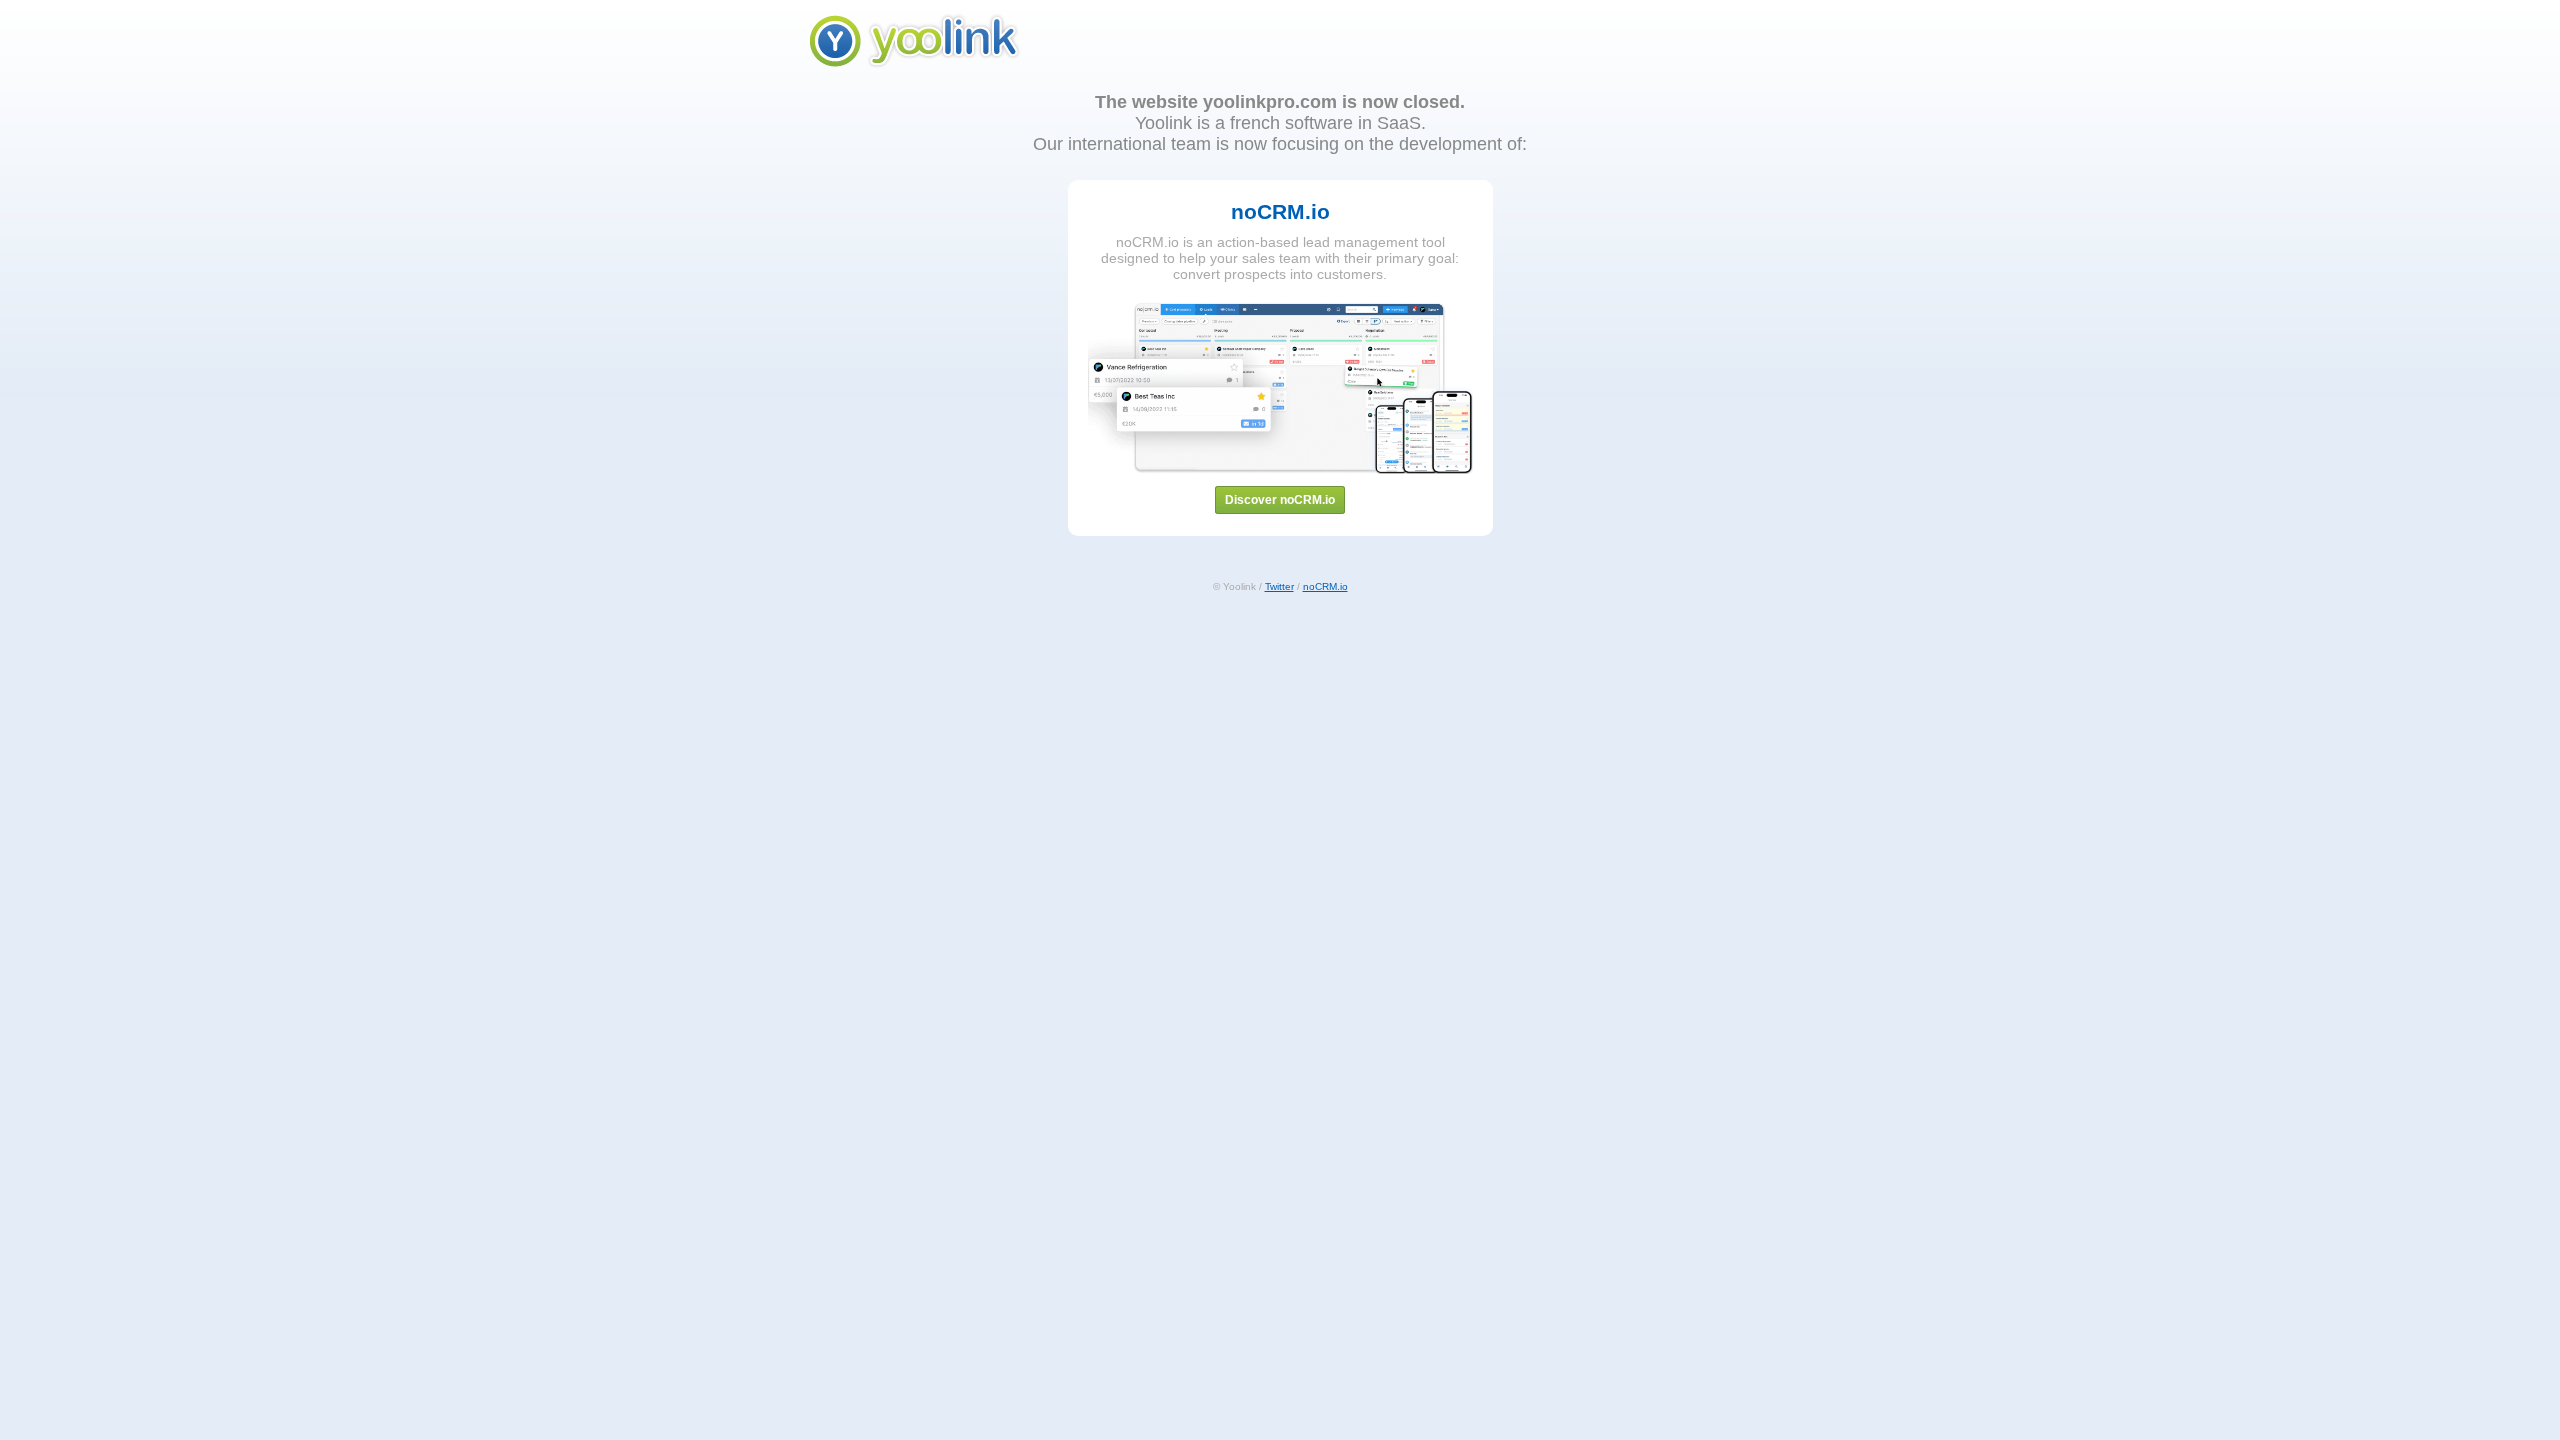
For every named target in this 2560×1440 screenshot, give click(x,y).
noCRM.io (1325, 586)
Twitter (1279, 586)
